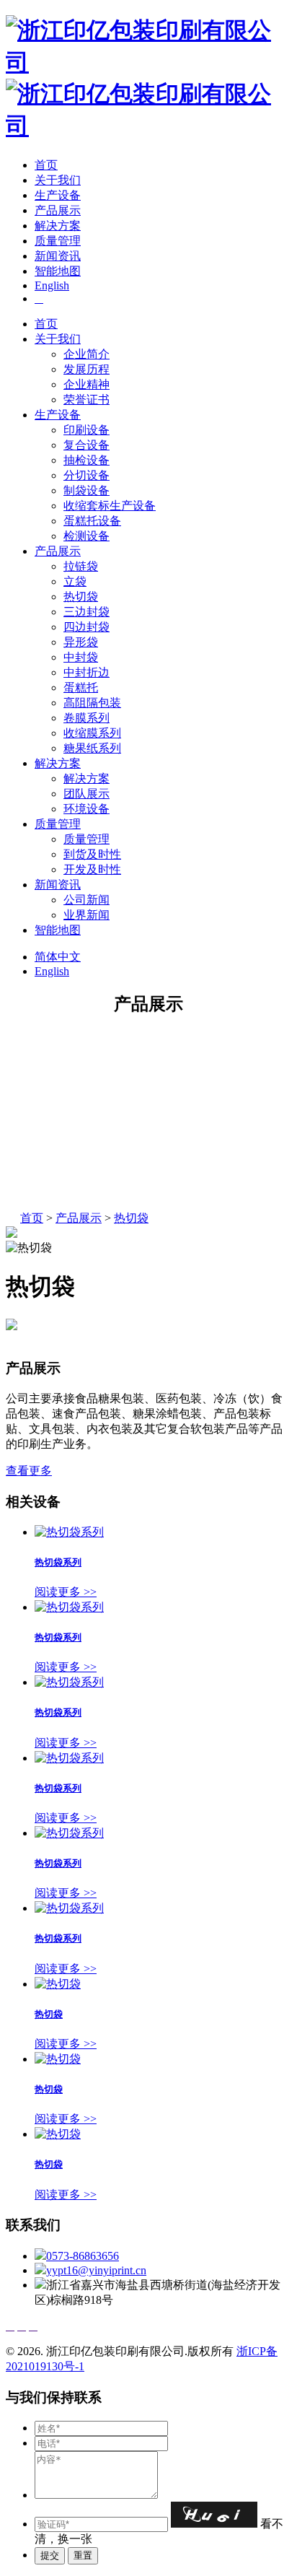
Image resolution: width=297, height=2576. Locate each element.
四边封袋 (87, 627)
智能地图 (58, 271)
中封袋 (81, 657)
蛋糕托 (81, 687)
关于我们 (58, 180)
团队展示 (87, 794)
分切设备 (87, 475)
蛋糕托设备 (92, 521)
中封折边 (87, 672)
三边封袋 (87, 612)
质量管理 (58, 241)
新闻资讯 (58, 256)
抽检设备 (87, 460)
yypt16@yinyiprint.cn (96, 2270)
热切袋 (81, 597)
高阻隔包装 (92, 703)
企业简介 (87, 354)
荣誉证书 (87, 400)
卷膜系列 (87, 718)
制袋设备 (87, 490)
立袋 (75, 581)
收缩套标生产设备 (110, 506)
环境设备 (87, 809)
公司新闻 (87, 900)
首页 (46, 165)
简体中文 (58, 957)
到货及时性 (92, 854)
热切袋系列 (58, 1562)
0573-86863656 (83, 2256)
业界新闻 (87, 915)
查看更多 (29, 1471)
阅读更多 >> (66, 1592)
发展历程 (87, 369)
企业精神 (87, 384)
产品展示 (58, 210)
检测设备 (87, 536)
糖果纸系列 (92, 748)
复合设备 (87, 445)
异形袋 (81, 642)
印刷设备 (87, 430)
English (52, 285)
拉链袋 (81, 566)
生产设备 (58, 195)
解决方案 (58, 226)
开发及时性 (92, 869)
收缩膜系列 (92, 733)
